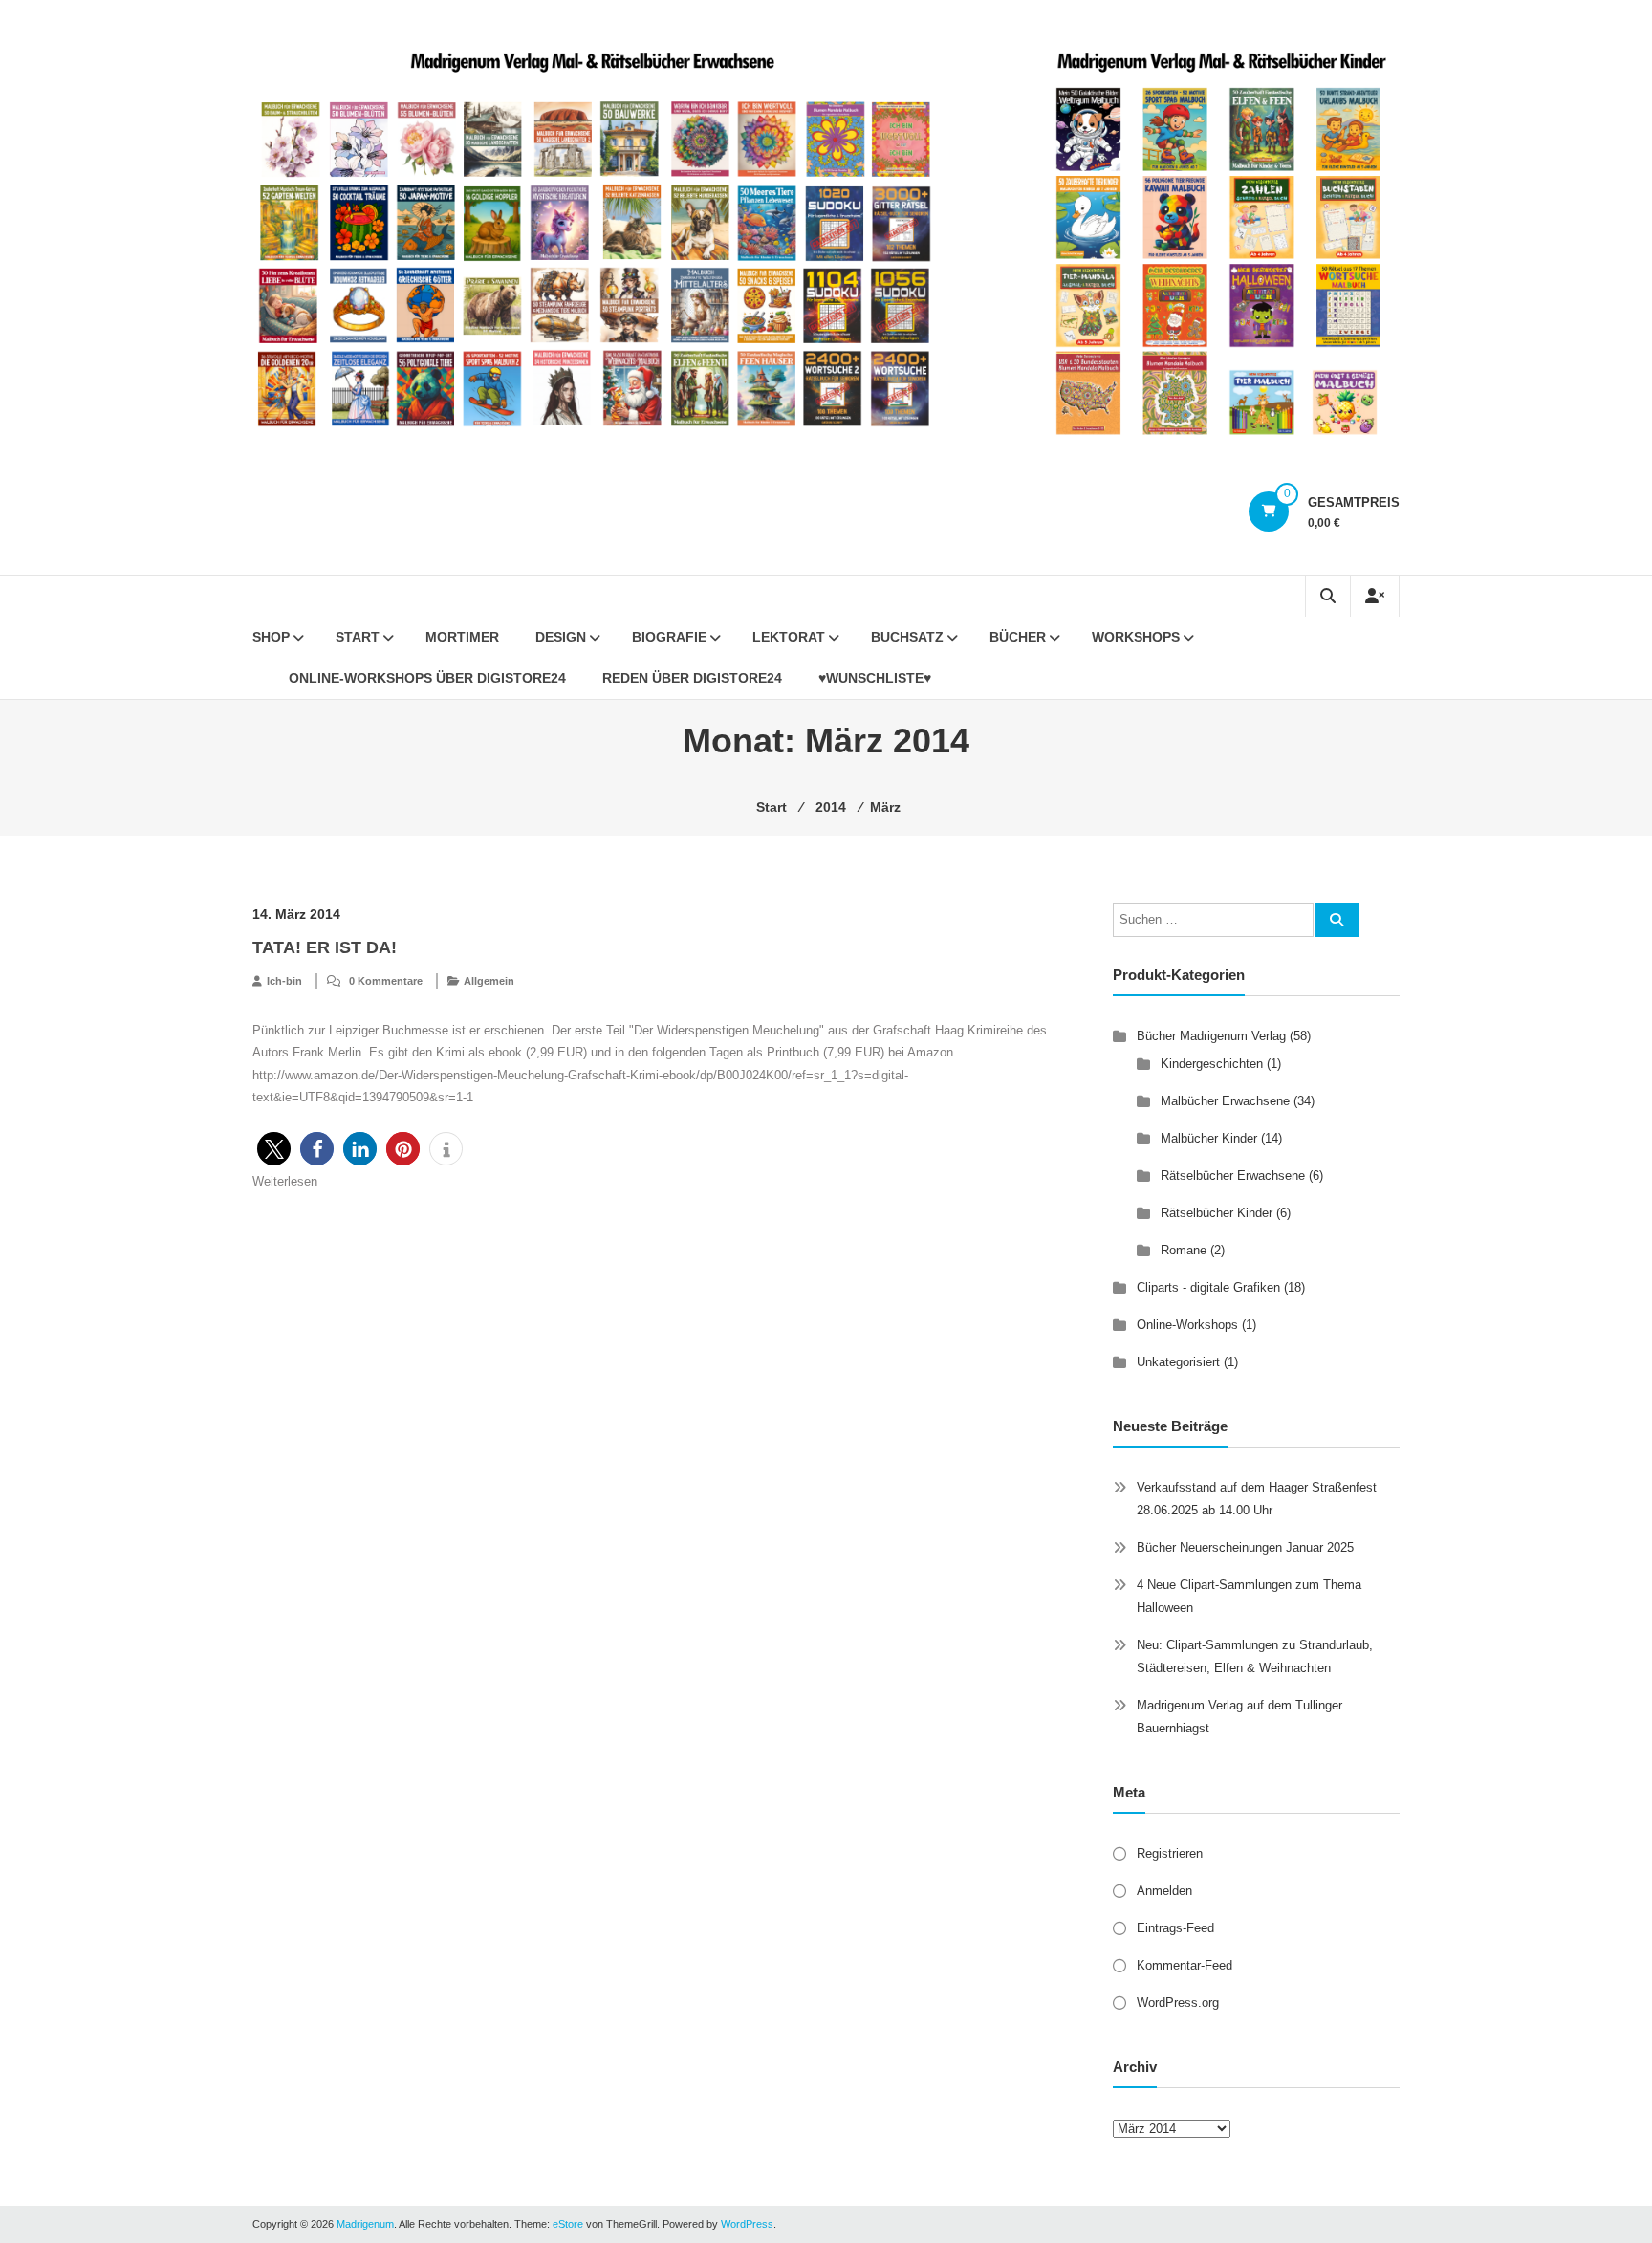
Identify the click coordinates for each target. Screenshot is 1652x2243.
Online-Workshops (1187, 1325)
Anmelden (1164, 1891)
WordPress (747, 2224)
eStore (568, 2224)
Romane (1184, 1250)
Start (358, 637)
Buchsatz (907, 637)
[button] (274, 1149)
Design (561, 637)
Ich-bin (284, 981)
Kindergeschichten (1212, 1064)
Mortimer (462, 637)
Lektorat (789, 637)
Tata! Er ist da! (325, 947)
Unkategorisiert (1178, 1362)
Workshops (1136, 637)
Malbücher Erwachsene (1225, 1101)
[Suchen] (1337, 920)
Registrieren (1170, 1853)
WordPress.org (1178, 2003)
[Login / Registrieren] (1375, 596)
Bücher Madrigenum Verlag (1211, 1036)
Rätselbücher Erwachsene (1233, 1176)
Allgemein (489, 981)
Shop (271, 637)
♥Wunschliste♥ (875, 678)
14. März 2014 (296, 914)
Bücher (1018, 637)
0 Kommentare (386, 981)
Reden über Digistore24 (692, 678)
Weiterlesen (285, 1181)
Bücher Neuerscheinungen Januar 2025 (1245, 1547)
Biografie (669, 637)
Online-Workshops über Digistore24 (427, 678)
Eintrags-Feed (1175, 1928)
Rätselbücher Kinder (1217, 1213)
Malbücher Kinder (1209, 1138)
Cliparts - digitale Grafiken (1208, 1287)
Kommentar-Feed (1185, 1965)
